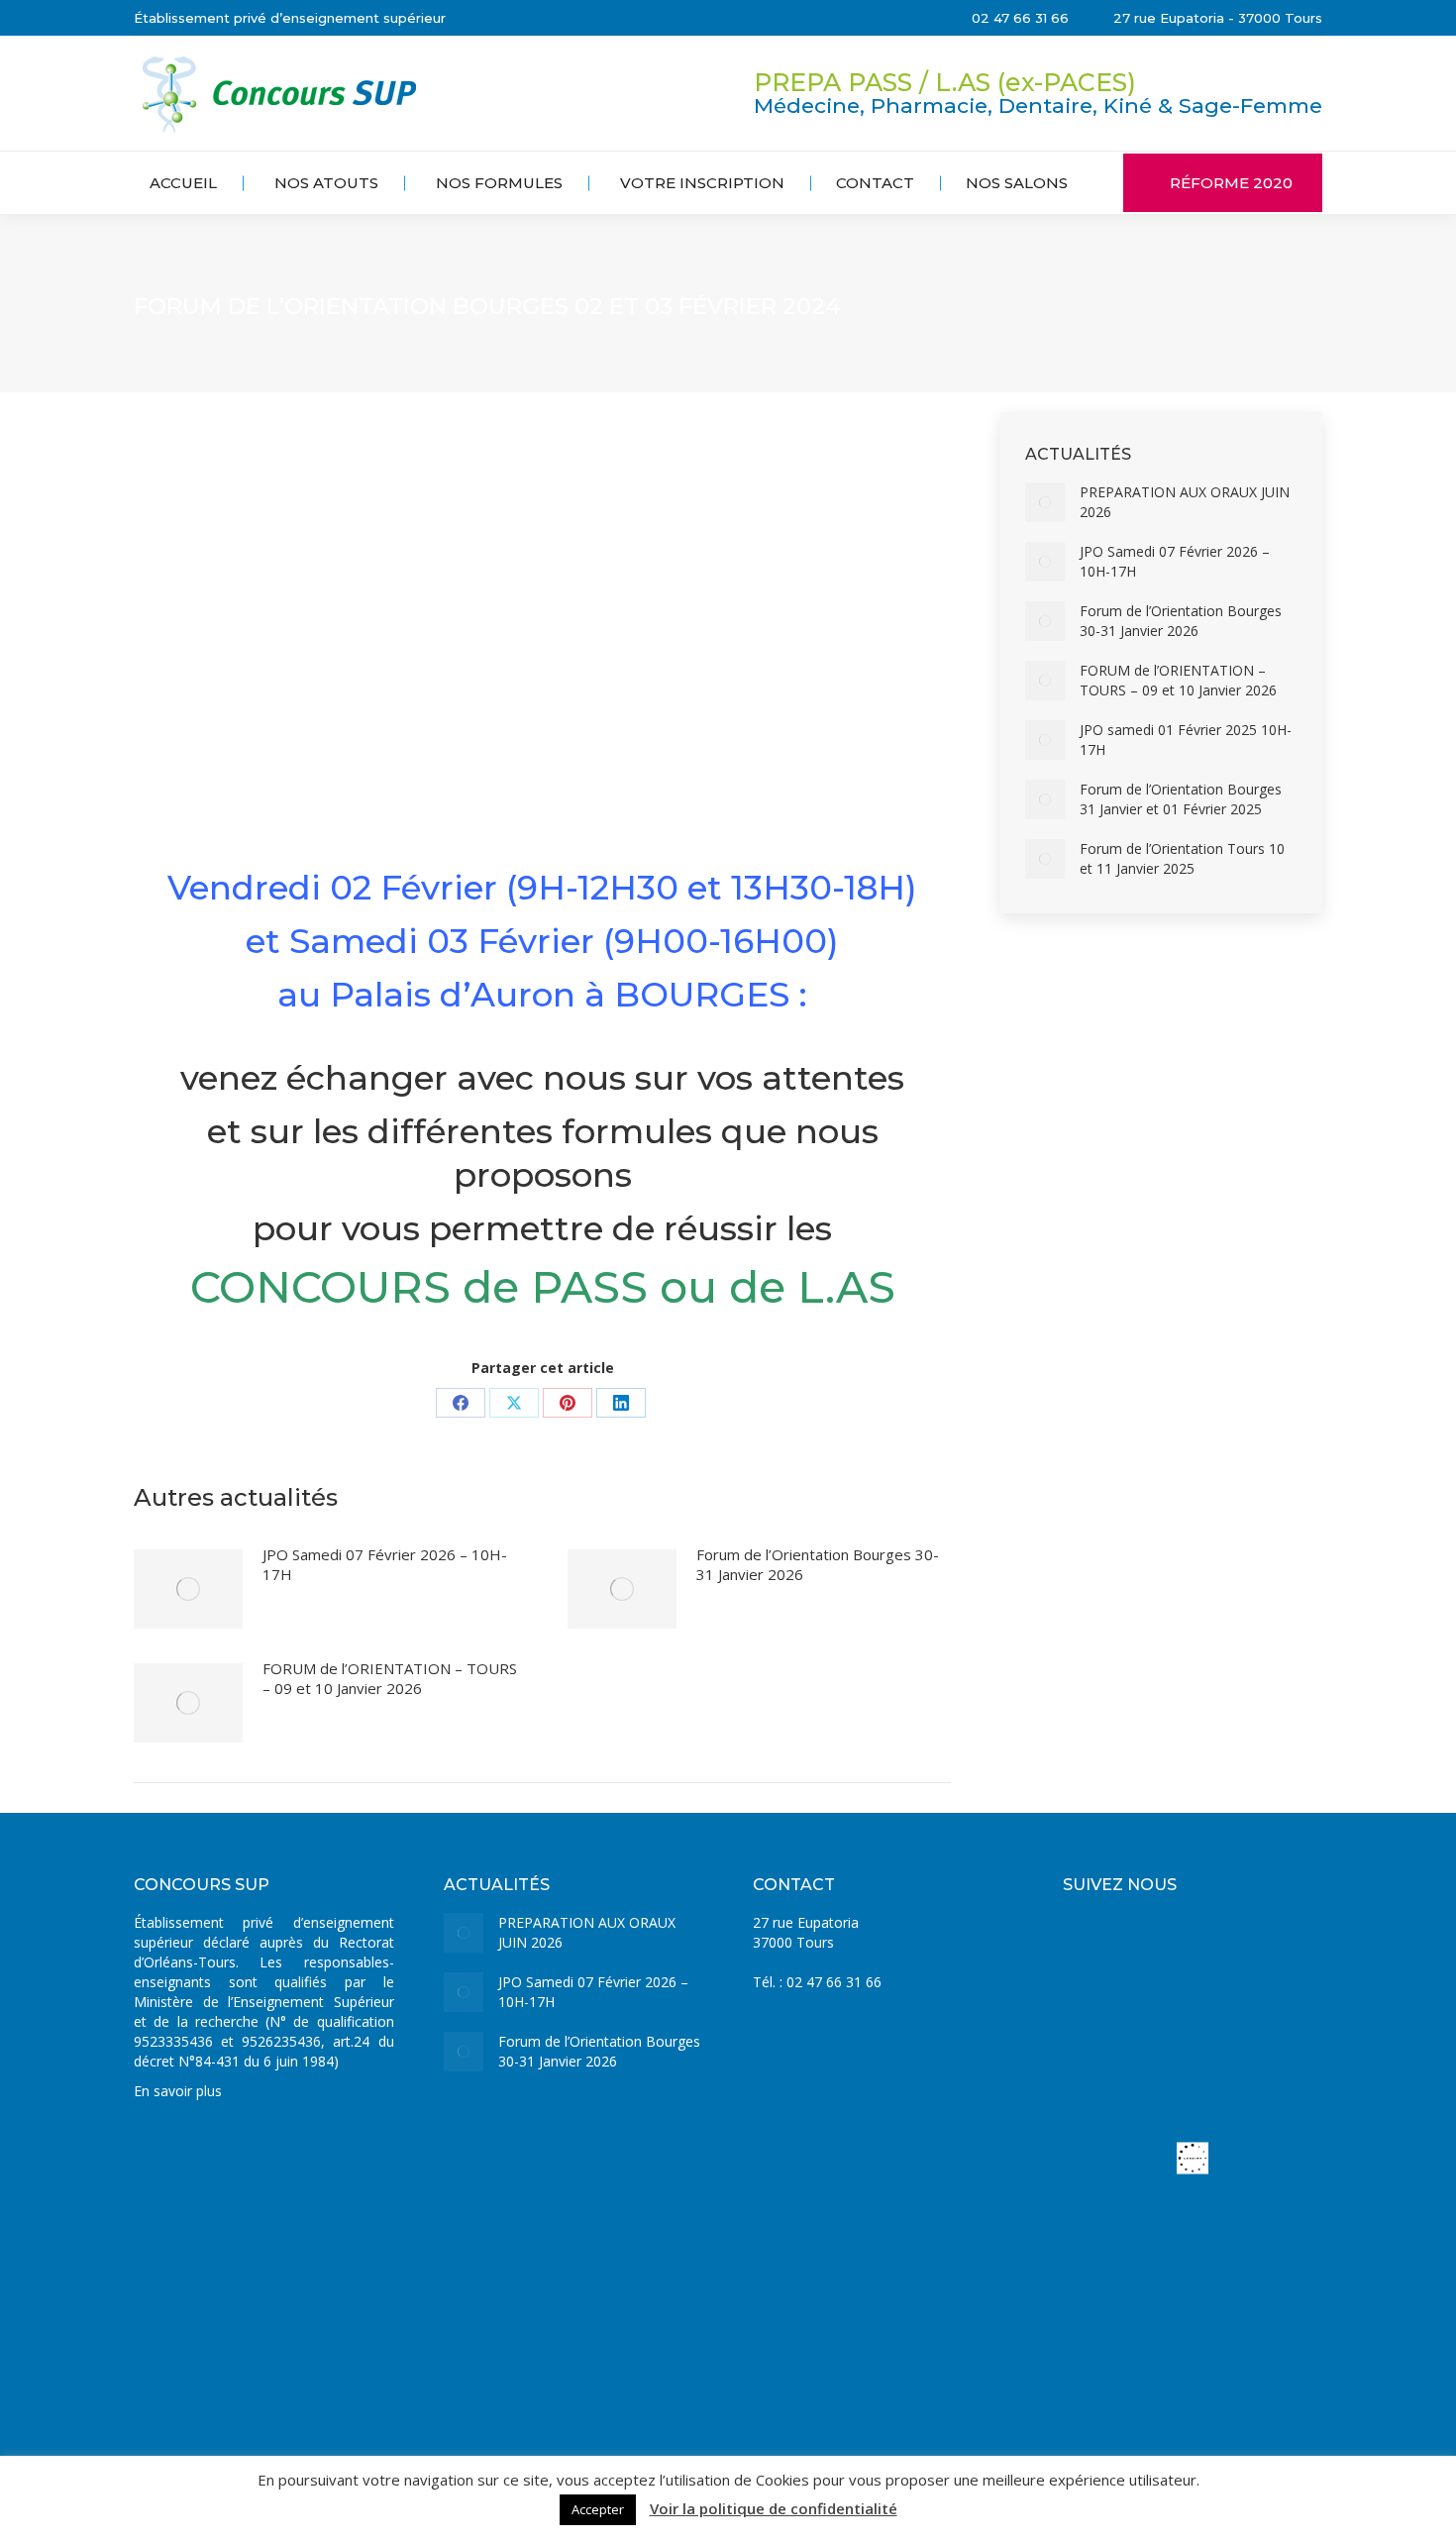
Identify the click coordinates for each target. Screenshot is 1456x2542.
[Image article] (188, 1589)
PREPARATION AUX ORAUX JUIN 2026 (1185, 502)
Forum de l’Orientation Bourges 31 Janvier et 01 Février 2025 (1181, 799)
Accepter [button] (598, 2509)
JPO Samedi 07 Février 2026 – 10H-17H (385, 1564)
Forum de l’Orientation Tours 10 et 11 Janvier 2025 (1182, 858)
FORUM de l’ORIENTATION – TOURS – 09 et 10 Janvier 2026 (390, 1678)
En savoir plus (178, 2091)
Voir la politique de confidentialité (774, 2508)
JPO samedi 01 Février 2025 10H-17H (1186, 740)
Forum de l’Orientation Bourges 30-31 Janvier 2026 (818, 1564)
